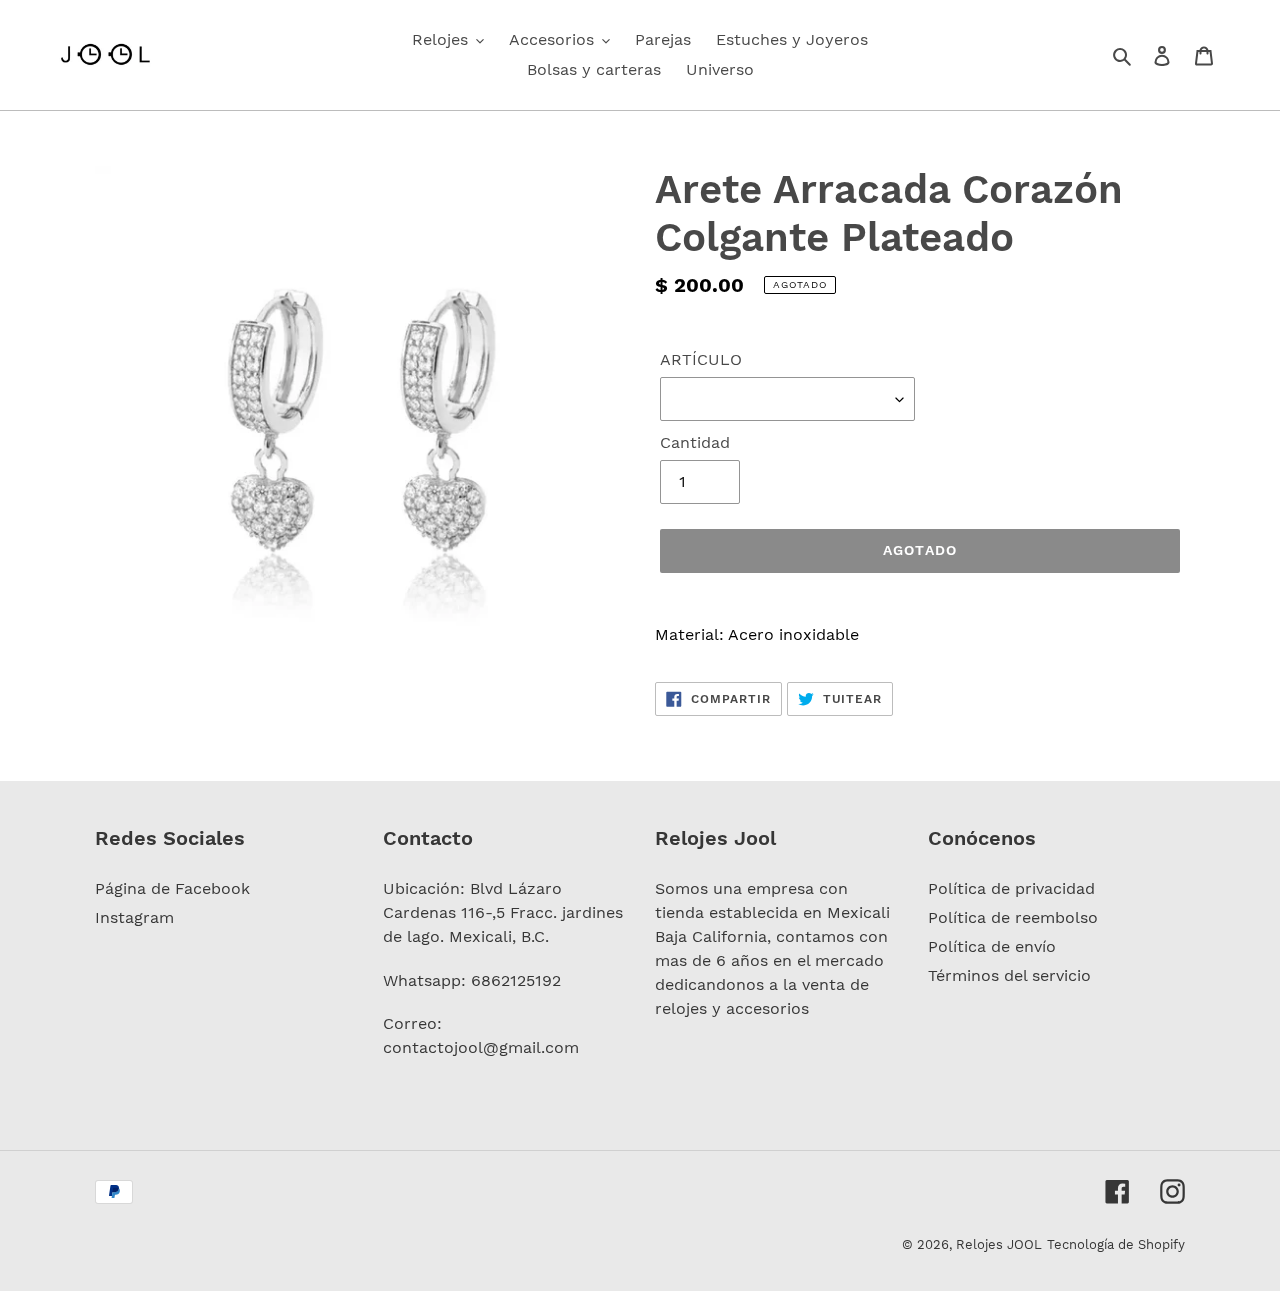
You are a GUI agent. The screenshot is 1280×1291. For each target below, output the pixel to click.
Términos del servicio (1009, 975)
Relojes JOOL (999, 1244)
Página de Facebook (172, 888)
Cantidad (695, 442)
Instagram (134, 917)
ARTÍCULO (701, 359)
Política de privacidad (1011, 888)
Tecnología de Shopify (1116, 1244)
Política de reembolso (1013, 917)
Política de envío (992, 946)
